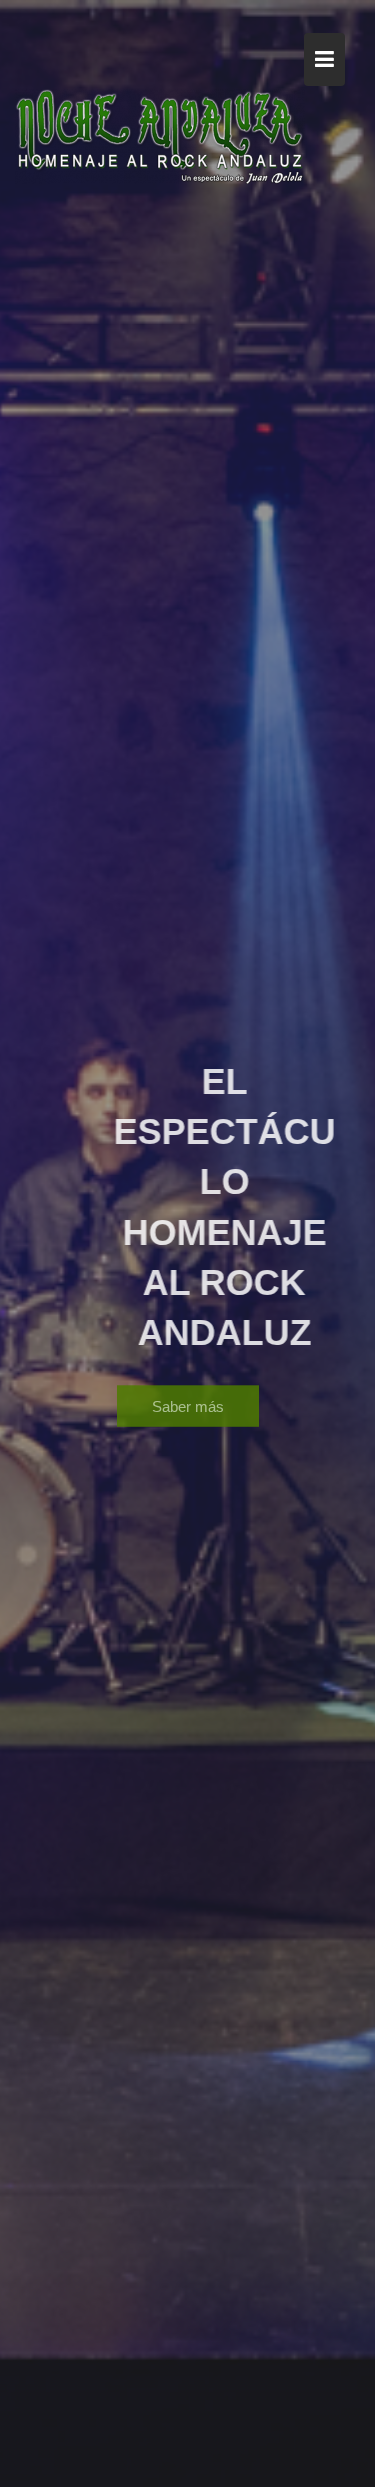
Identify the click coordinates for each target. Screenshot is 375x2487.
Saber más (188, 1399)
